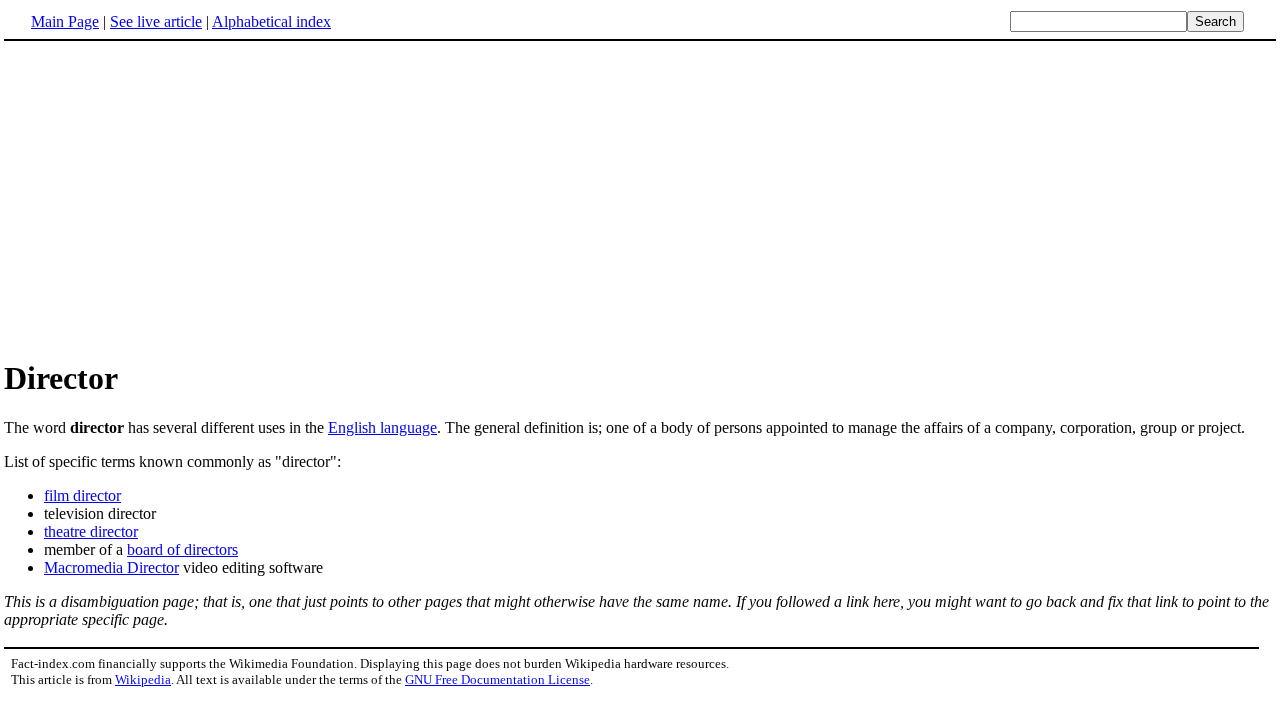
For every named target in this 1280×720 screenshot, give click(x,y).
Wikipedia (143, 679)
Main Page (65, 21)
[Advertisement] (640, 199)
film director (82, 495)
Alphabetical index (271, 21)
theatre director (91, 531)
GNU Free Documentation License (497, 679)
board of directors (182, 549)
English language (382, 427)
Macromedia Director (111, 567)
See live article (156, 21)
